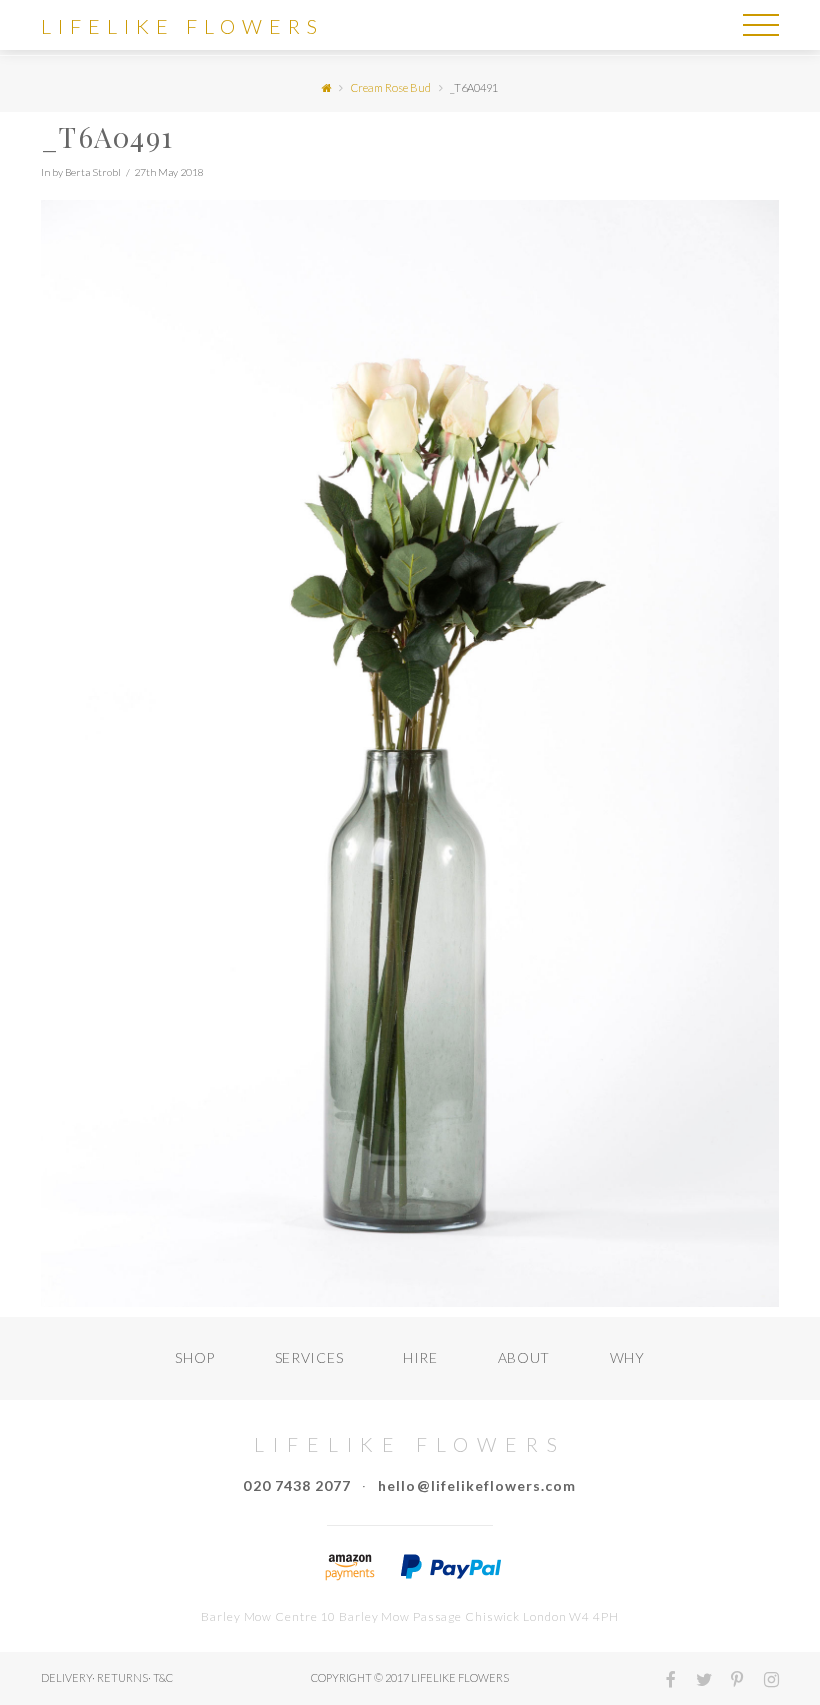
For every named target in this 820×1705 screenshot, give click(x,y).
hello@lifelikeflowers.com (477, 1485)
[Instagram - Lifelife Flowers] (762, 1681)
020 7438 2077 (297, 1485)
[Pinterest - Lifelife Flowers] (729, 1681)
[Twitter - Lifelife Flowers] (695, 1681)
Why (627, 1357)
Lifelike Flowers (182, 26)
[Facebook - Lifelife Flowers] (663, 1681)
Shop (195, 1357)
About (524, 1357)
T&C (163, 1677)
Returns (122, 1677)
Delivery (66, 1677)
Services (309, 1357)
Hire (420, 1357)
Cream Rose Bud (391, 87)
